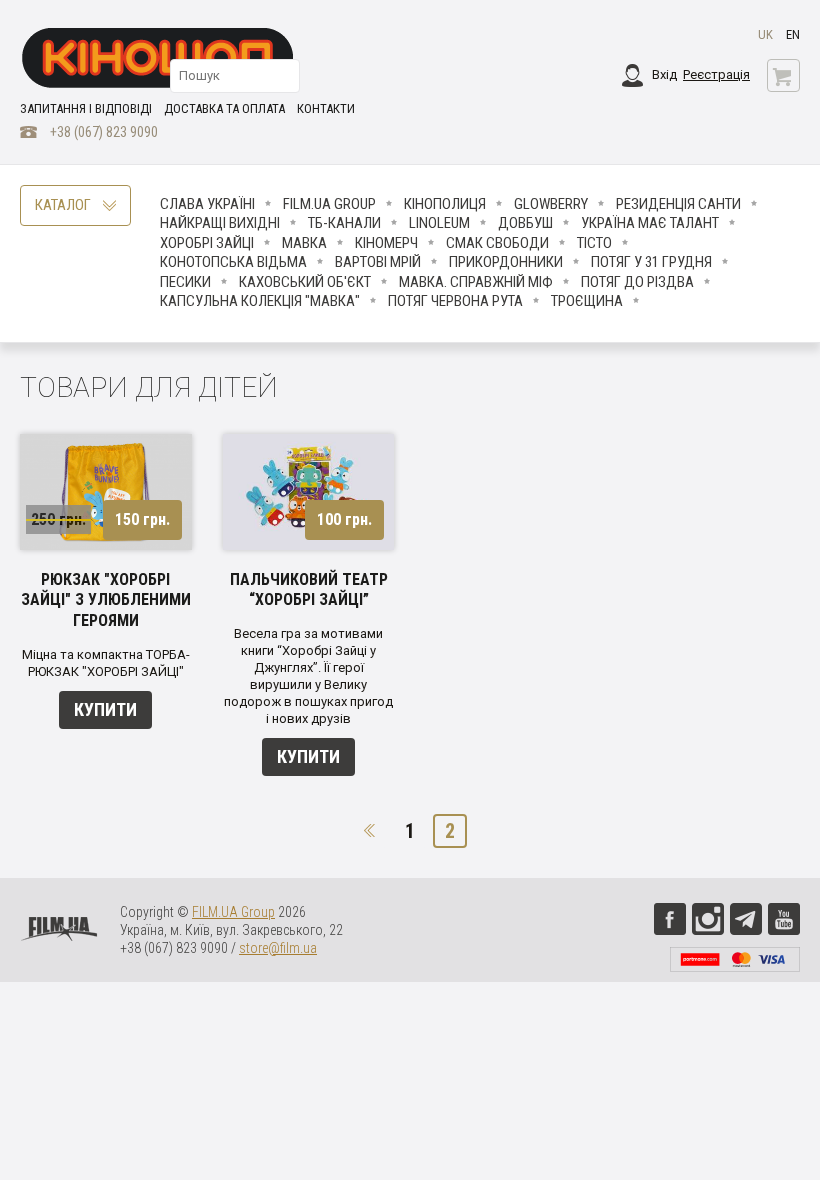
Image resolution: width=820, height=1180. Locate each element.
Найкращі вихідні (220, 223)
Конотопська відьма (233, 262)
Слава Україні (207, 204)
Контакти (326, 108)
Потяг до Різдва (637, 282)
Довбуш (525, 223)
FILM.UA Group (329, 204)
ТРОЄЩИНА (587, 301)
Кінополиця (445, 204)
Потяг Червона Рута (455, 301)
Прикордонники (506, 262)
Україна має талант (650, 223)
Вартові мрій (378, 262)
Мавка (304, 243)
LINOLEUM (439, 223)
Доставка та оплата (224, 108)
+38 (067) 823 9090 (104, 132)
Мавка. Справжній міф (476, 282)
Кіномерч (386, 243)
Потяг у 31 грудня (651, 262)
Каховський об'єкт (305, 282)
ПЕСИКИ (185, 282)
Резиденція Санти (678, 204)
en (793, 34)
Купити (105, 709)
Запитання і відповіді (86, 108)
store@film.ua (278, 948)
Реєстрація (716, 74)
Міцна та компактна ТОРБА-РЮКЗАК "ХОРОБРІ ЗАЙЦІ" (106, 663)
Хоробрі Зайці (207, 243)
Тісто (594, 243)
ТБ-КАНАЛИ (344, 223)
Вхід (664, 74)
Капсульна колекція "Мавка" (260, 301)
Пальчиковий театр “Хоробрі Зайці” (309, 590)
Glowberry (551, 204)
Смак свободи (497, 243)
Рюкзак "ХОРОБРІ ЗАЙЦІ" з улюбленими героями (106, 600)
